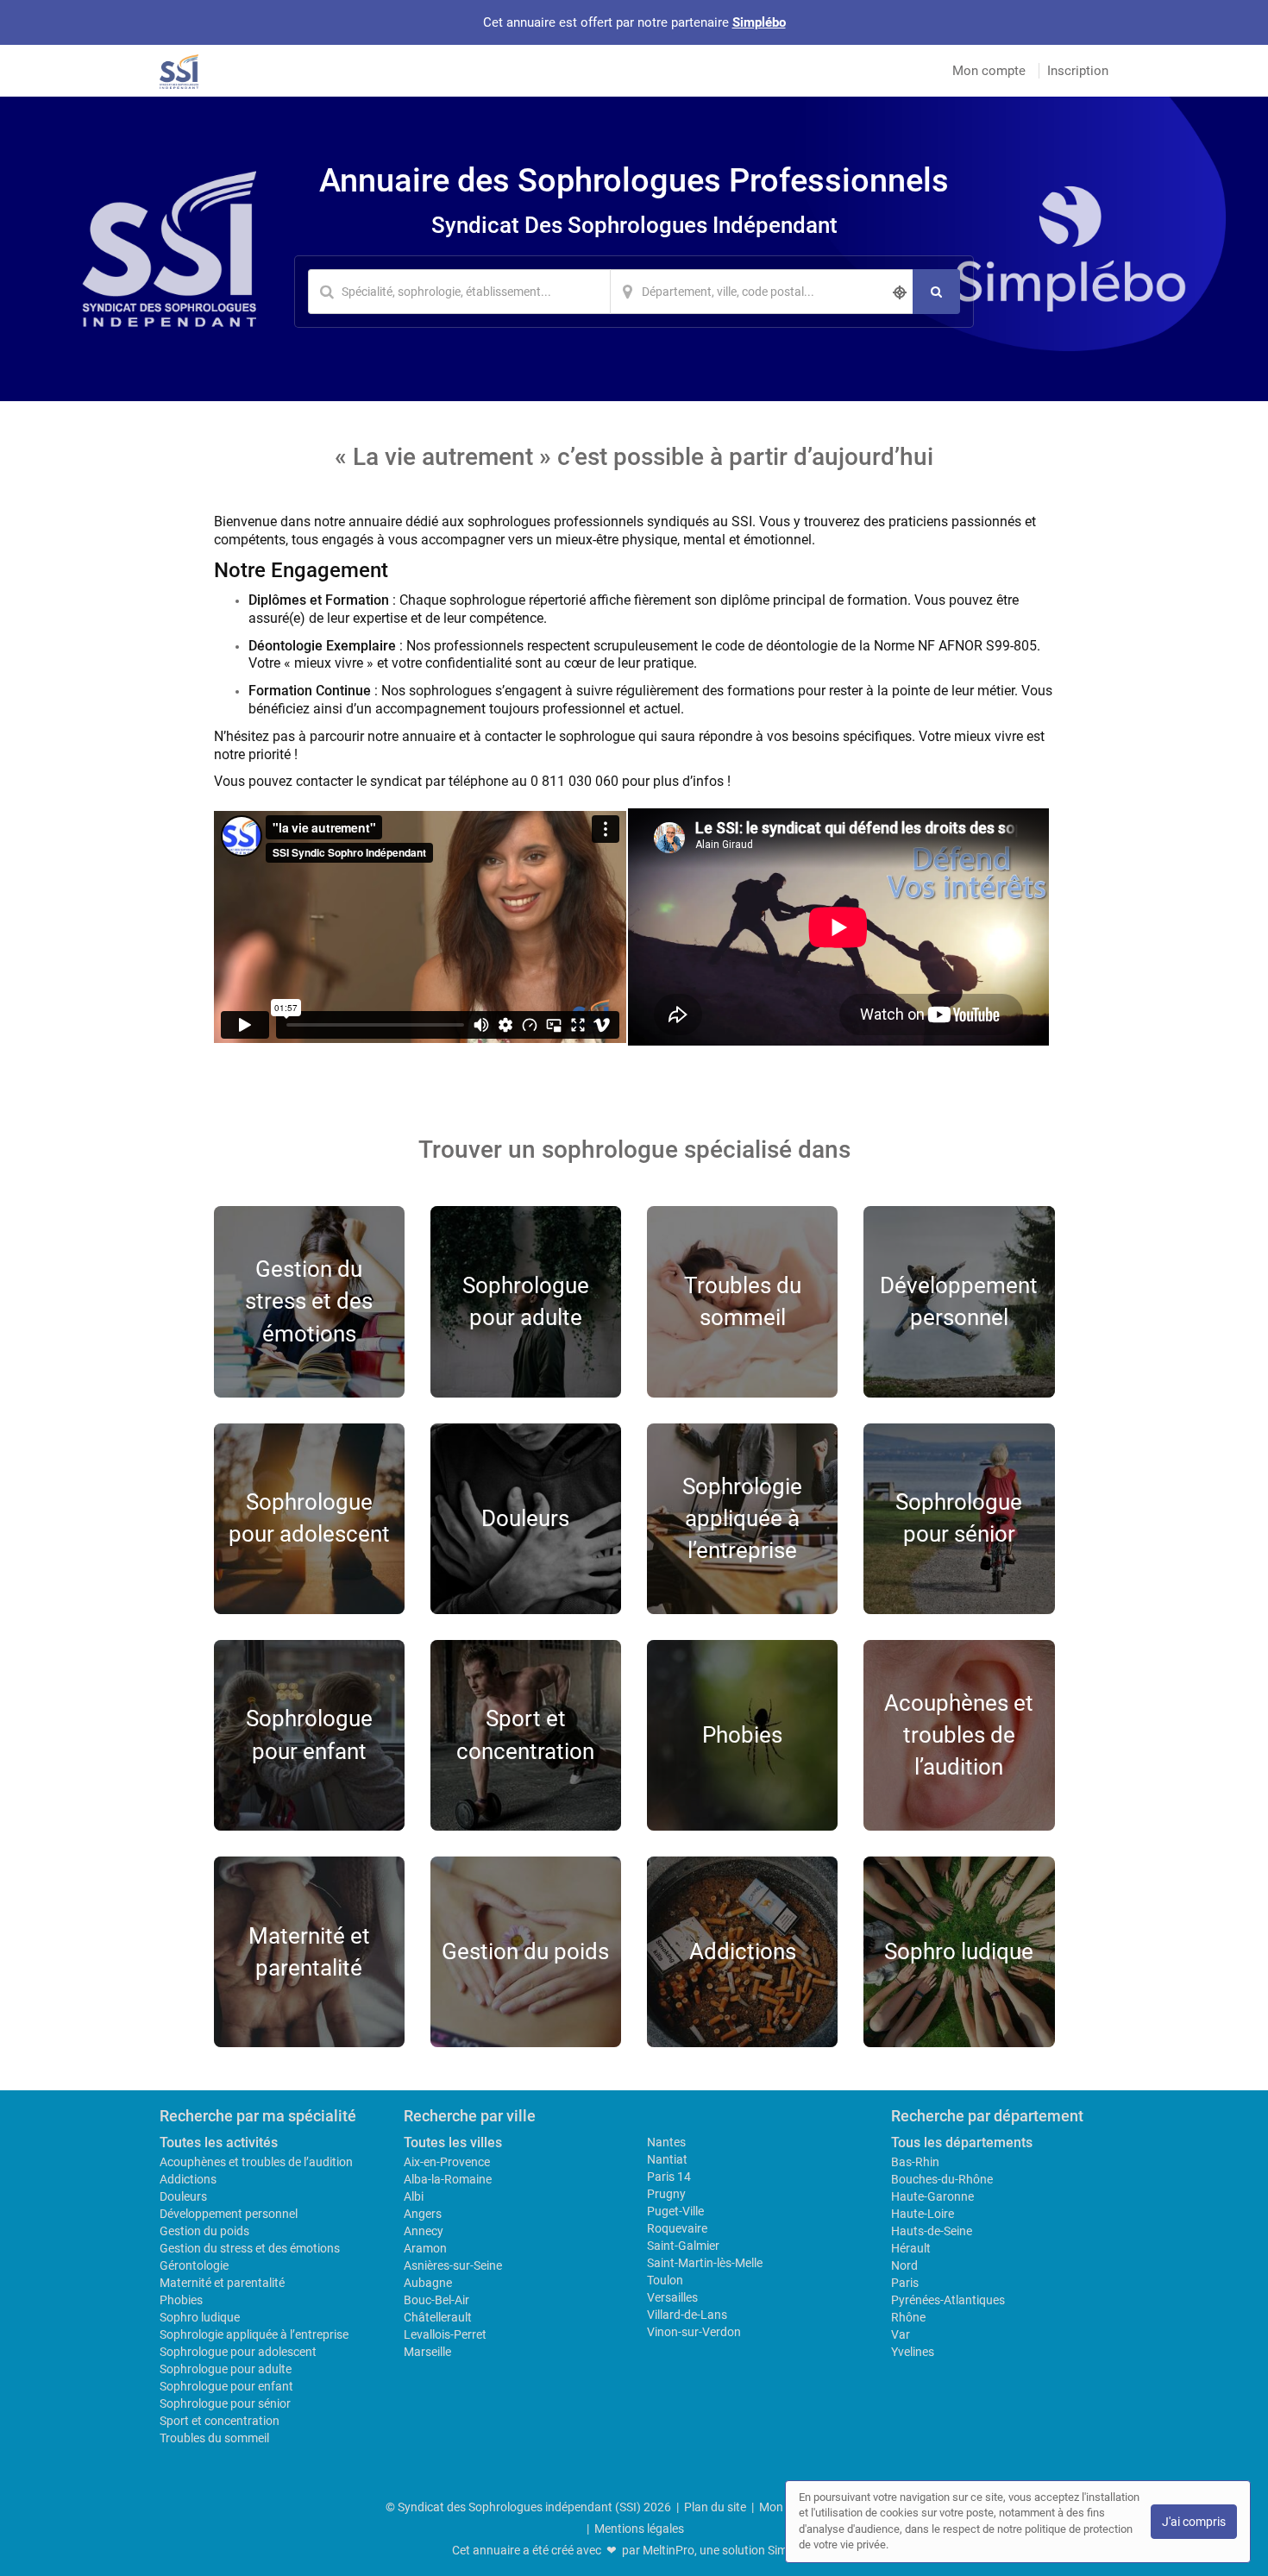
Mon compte (989, 71)
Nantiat (667, 2159)
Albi (414, 2196)
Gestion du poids (204, 2231)
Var (901, 2334)
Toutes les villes (453, 2142)
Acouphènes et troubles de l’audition (256, 2162)
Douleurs (183, 2196)
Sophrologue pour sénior (225, 2403)
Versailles (672, 2297)
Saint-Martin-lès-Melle (705, 2263)
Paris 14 (669, 2177)
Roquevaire (677, 2228)
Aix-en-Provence (447, 2162)
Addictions (188, 2179)
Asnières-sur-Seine (453, 2265)
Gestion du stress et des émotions (250, 2248)
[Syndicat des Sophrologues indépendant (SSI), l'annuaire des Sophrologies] (179, 71)
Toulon (665, 2280)
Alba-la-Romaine (448, 2179)
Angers (423, 2214)
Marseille (427, 2352)
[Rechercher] (936, 292)
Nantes (666, 2142)
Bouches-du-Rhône (942, 2179)
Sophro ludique (200, 2317)
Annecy (424, 2231)
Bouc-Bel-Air (436, 2300)
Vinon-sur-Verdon (694, 2332)
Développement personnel (229, 2214)
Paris (905, 2283)
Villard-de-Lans (687, 2315)
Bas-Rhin (915, 2162)
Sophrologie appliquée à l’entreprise (254, 2334)
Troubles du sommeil (214, 2438)
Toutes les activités (219, 2142)
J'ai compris (1194, 2522)
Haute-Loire (923, 2214)
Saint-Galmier (683, 2246)
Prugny (666, 2194)
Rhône (908, 2317)
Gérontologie (194, 2265)
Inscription (1078, 71)
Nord (904, 2265)
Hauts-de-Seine (932, 2231)
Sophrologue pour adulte (226, 2369)
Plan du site (715, 2507)
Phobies (181, 2300)
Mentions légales (639, 2529)
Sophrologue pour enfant (226, 2386)
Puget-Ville (675, 2211)
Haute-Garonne (932, 2196)
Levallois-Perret (445, 2334)
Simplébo (759, 22)
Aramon (425, 2248)
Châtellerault (438, 2317)
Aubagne (428, 2283)
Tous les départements (962, 2142)
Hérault (911, 2248)
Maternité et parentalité (222, 2283)
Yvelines (913, 2352)
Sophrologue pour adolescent (238, 2352)
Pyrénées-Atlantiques (948, 2300)
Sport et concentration (220, 2421)
